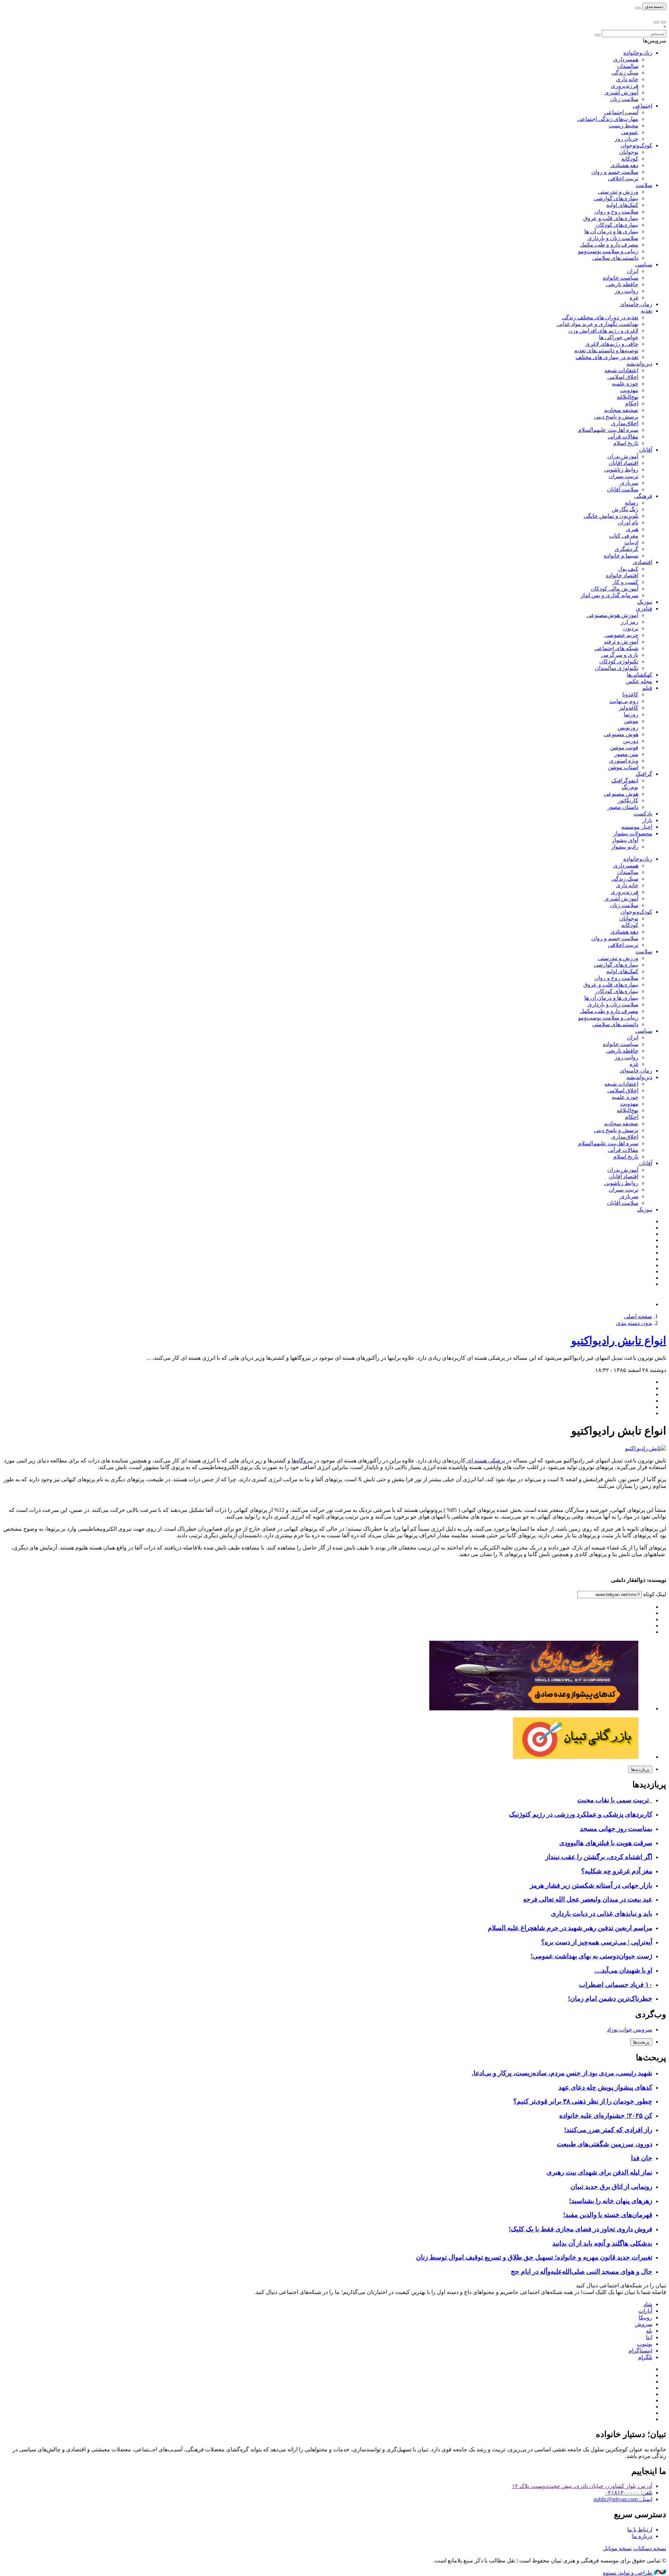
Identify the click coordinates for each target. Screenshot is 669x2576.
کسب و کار (625, 582)
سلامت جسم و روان (615, 172)
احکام (632, 403)
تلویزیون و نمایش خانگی (611, 516)
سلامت (644, 185)
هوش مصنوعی (621, 734)
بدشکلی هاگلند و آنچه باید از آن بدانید (602, 2243)
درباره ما (642, 2536)
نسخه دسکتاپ (650, 2548)
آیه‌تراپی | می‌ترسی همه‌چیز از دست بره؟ (597, 1942)
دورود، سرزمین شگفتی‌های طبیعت (605, 2144)
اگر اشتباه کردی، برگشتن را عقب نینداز (599, 1857)
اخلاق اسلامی (623, 377)
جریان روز (626, 139)
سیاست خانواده (621, 278)
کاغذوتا (630, 694)
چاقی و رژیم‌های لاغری (612, 344)
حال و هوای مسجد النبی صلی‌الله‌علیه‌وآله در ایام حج (582, 2271)
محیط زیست (624, 126)
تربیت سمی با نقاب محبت (615, 1800)
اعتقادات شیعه (621, 370)
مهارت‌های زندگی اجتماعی (608, 119)
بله (649, 2331)
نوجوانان (629, 152)
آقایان (646, 450)
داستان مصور (623, 807)
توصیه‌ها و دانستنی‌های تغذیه (606, 350)
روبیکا (645, 2317)
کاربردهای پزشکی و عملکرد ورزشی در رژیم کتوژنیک (581, 1814)
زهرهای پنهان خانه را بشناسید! (611, 2201)
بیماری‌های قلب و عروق (611, 218)
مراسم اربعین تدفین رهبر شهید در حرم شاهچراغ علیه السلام (570, 1928)
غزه (634, 298)
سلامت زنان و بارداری (613, 238)
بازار (647, 820)
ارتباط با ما (640, 2530)
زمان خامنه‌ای (636, 304)
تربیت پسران (624, 476)
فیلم (647, 688)
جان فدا (642, 2158)
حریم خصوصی (621, 635)
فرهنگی (643, 496)
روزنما (631, 714)
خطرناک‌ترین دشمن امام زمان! (610, 1999)
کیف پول (628, 569)
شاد (648, 2304)
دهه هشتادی (624, 165)
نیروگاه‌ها (302, 1461)
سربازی (629, 483)
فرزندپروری (625, 86)
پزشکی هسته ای (485, 1461)
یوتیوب (645, 2344)
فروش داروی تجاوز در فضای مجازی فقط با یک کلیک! (580, 2229)
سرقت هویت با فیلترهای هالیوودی (606, 1843)
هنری (632, 529)
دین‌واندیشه (639, 364)
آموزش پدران (623, 456)
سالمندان (628, 66)
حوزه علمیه (625, 384)
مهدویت (629, 390)
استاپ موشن (623, 767)
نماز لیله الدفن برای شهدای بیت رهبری (599, 2172)
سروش (644, 2324)
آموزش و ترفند (621, 642)
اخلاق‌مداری (625, 423)
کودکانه (630, 159)
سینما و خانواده (621, 556)
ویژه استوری (624, 761)
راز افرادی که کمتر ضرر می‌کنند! (608, 2130)
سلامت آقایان (623, 489)
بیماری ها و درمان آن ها (611, 231)
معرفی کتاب (624, 536)
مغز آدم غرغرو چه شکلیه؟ (617, 1871)
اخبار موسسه (637, 827)
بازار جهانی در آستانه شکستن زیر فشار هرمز (591, 1885)
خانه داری (627, 79)
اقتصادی (643, 562)
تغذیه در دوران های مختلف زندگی (600, 317)
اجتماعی (643, 106)
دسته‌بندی (654, 6)
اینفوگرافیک (625, 780)
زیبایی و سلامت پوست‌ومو (608, 251)
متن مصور (626, 754)
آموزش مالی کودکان (614, 589)
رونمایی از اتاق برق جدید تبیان (611, 2187)
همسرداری (626, 59)
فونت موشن (624, 747)
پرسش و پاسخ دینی (616, 417)
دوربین (631, 741)
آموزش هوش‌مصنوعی (613, 615)
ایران (633, 271)
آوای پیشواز (625, 840)
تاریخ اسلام (626, 443)
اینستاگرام (640, 2351)
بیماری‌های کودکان (617, 225)
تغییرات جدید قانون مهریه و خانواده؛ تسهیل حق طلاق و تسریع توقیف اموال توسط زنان (534, 2257)
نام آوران (628, 522)
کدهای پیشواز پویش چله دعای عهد (605, 2087)
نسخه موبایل (617, 2548)
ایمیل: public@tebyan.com (623, 2499)
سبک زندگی (625, 73)
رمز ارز (630, 622)
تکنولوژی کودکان (619, 661)
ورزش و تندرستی (618, 192)
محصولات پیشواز (633, 833)
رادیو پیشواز (625, 847)
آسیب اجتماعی (621, 112)
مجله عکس (639, 681)
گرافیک (644, 774)
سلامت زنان (624, 99)
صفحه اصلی (638, 1316)
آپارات (645, 2311)
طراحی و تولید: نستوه (628, 2573)
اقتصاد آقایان (624, 463)
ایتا (649, 2337)
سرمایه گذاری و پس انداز (609, 595)
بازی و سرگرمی (620, 655)
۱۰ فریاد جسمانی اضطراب (616, 1985)
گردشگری (626, 549)
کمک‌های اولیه (622, 205)
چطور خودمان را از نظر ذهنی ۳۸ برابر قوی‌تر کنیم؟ (583, 2101)
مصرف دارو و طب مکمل (609, 245)
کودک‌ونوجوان (636, 145)
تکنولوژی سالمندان (617, 668)
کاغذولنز (629, 708)
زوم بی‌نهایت (624, 701)
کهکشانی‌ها (640, 675)
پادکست (643, 814)
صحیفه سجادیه (621, 410)
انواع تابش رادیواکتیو (619, 1341)
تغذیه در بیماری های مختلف (607, 357)
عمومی (630, 132)
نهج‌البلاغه (628, 397)
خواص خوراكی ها (619, 337)
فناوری (644, 608)
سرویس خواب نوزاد (630, 2029)
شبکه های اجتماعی (616, 648)
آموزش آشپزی (621, 92)
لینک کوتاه (654, 1594)
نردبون (631, 628)
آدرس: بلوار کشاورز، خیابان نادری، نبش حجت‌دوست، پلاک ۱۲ (582, 2486)
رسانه (632, 503)
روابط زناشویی (621, 470)
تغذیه (647, 311)
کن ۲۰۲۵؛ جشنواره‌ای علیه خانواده (606, 2116)
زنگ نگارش (625, 509)
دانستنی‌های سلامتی (615, 258)
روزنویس (628, 728)
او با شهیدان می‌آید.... (623, 1970)
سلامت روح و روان (616, 212)
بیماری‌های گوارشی (616, 198)
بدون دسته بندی (634, 1323)
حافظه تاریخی (622, 284)
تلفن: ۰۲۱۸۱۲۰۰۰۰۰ (629, 2493)
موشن (631, 721)
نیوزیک (645, 602)
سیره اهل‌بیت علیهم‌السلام (608, 430)
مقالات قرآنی (623, 436)
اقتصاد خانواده (622, 575)
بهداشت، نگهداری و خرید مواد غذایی (598, 324)
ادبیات (631, 542)
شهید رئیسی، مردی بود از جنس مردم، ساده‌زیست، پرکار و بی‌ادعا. (562, 2073)
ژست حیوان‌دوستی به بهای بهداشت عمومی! (591, 1956)
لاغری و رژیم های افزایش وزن (603, 331)
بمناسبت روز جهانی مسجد (616, 1829)
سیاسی (644, 264)
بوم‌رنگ (630, 787)
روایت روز (626, 291)
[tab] (640, 1769)
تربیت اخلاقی (623, 178)
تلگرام (645, 2357)
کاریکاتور (628, 800)
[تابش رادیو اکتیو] (646, 1448)
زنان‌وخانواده (638, 53)
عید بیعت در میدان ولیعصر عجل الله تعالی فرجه (588, 1899)
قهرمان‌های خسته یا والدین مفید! (608, 2215)
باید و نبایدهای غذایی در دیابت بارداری (602, 1914)
